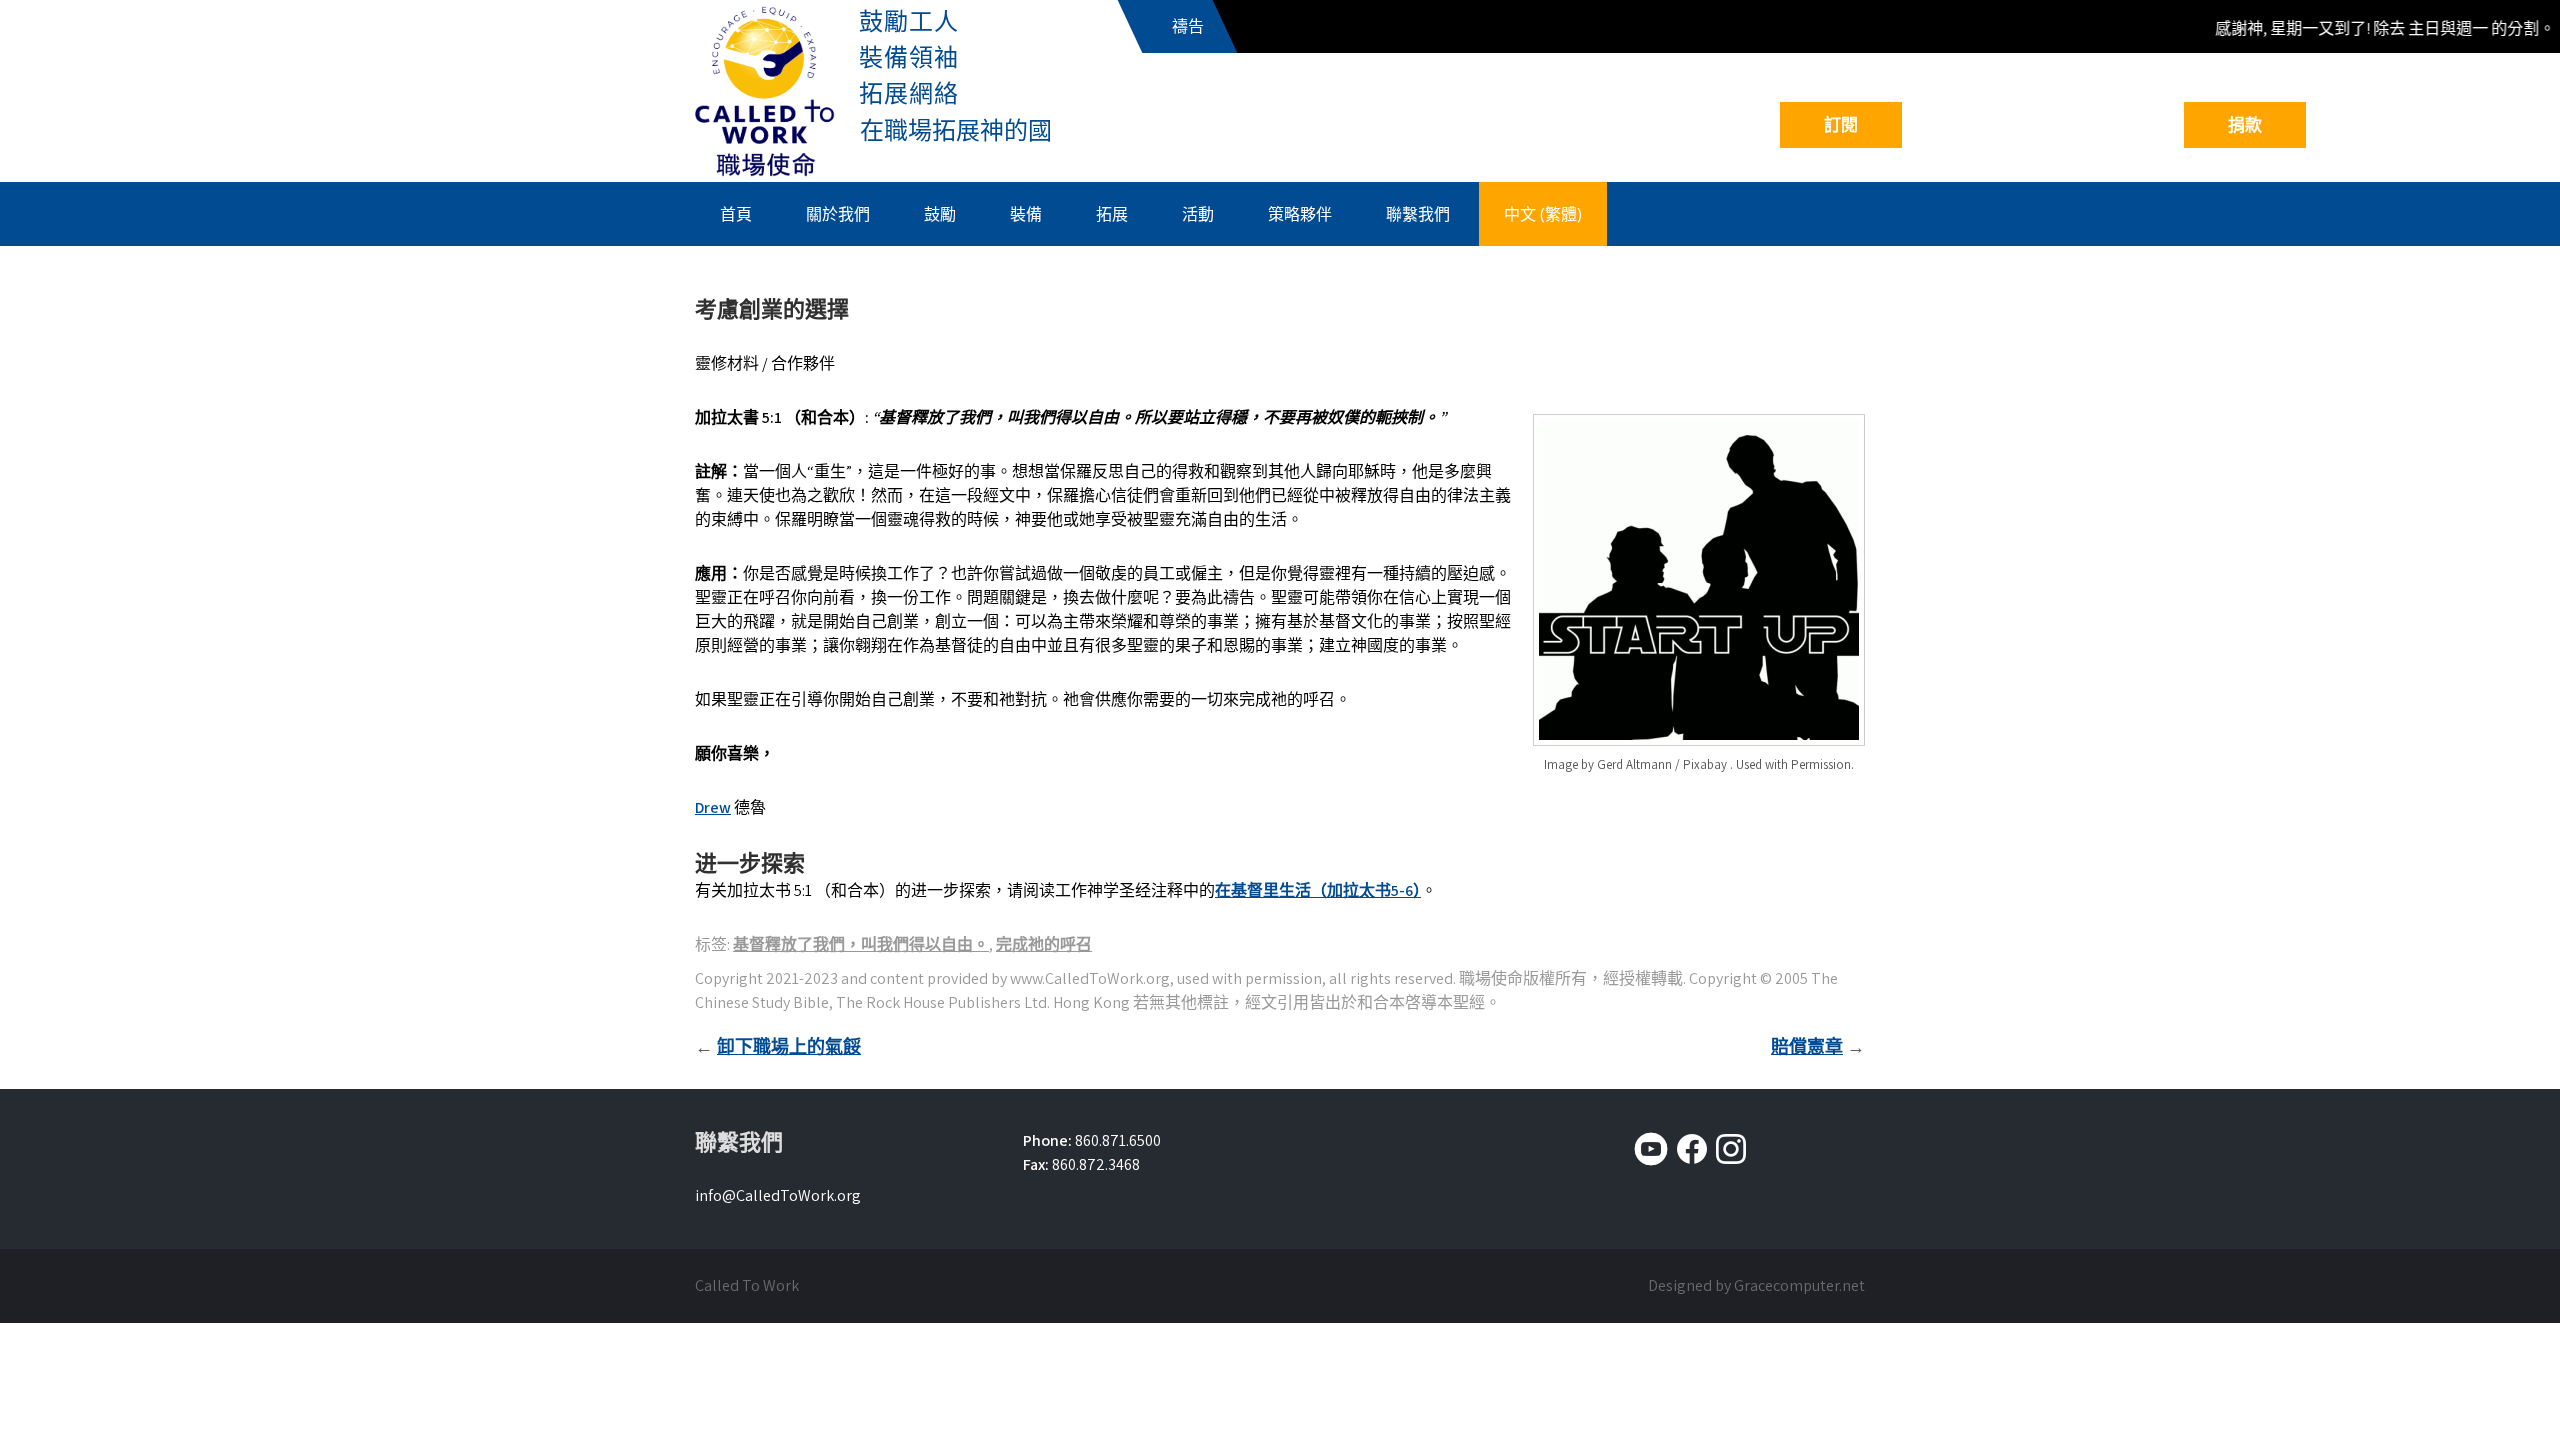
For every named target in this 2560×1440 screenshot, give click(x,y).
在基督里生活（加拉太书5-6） (1318, 890)
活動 (1198, 214)
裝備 (1026, 214)
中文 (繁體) (1543, 214)
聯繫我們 (1418, 214)
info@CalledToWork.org (778, 1195)
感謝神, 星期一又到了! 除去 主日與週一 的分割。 (2368, 28)
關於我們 (838, 214)
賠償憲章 (1807, 1046)
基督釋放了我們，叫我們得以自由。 (861, 944)
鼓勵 (940, 214)
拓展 (1112, 214)
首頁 (736, 214)
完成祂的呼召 (1044, 944)
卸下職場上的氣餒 (789, 1046)
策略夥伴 (1300, 214)
